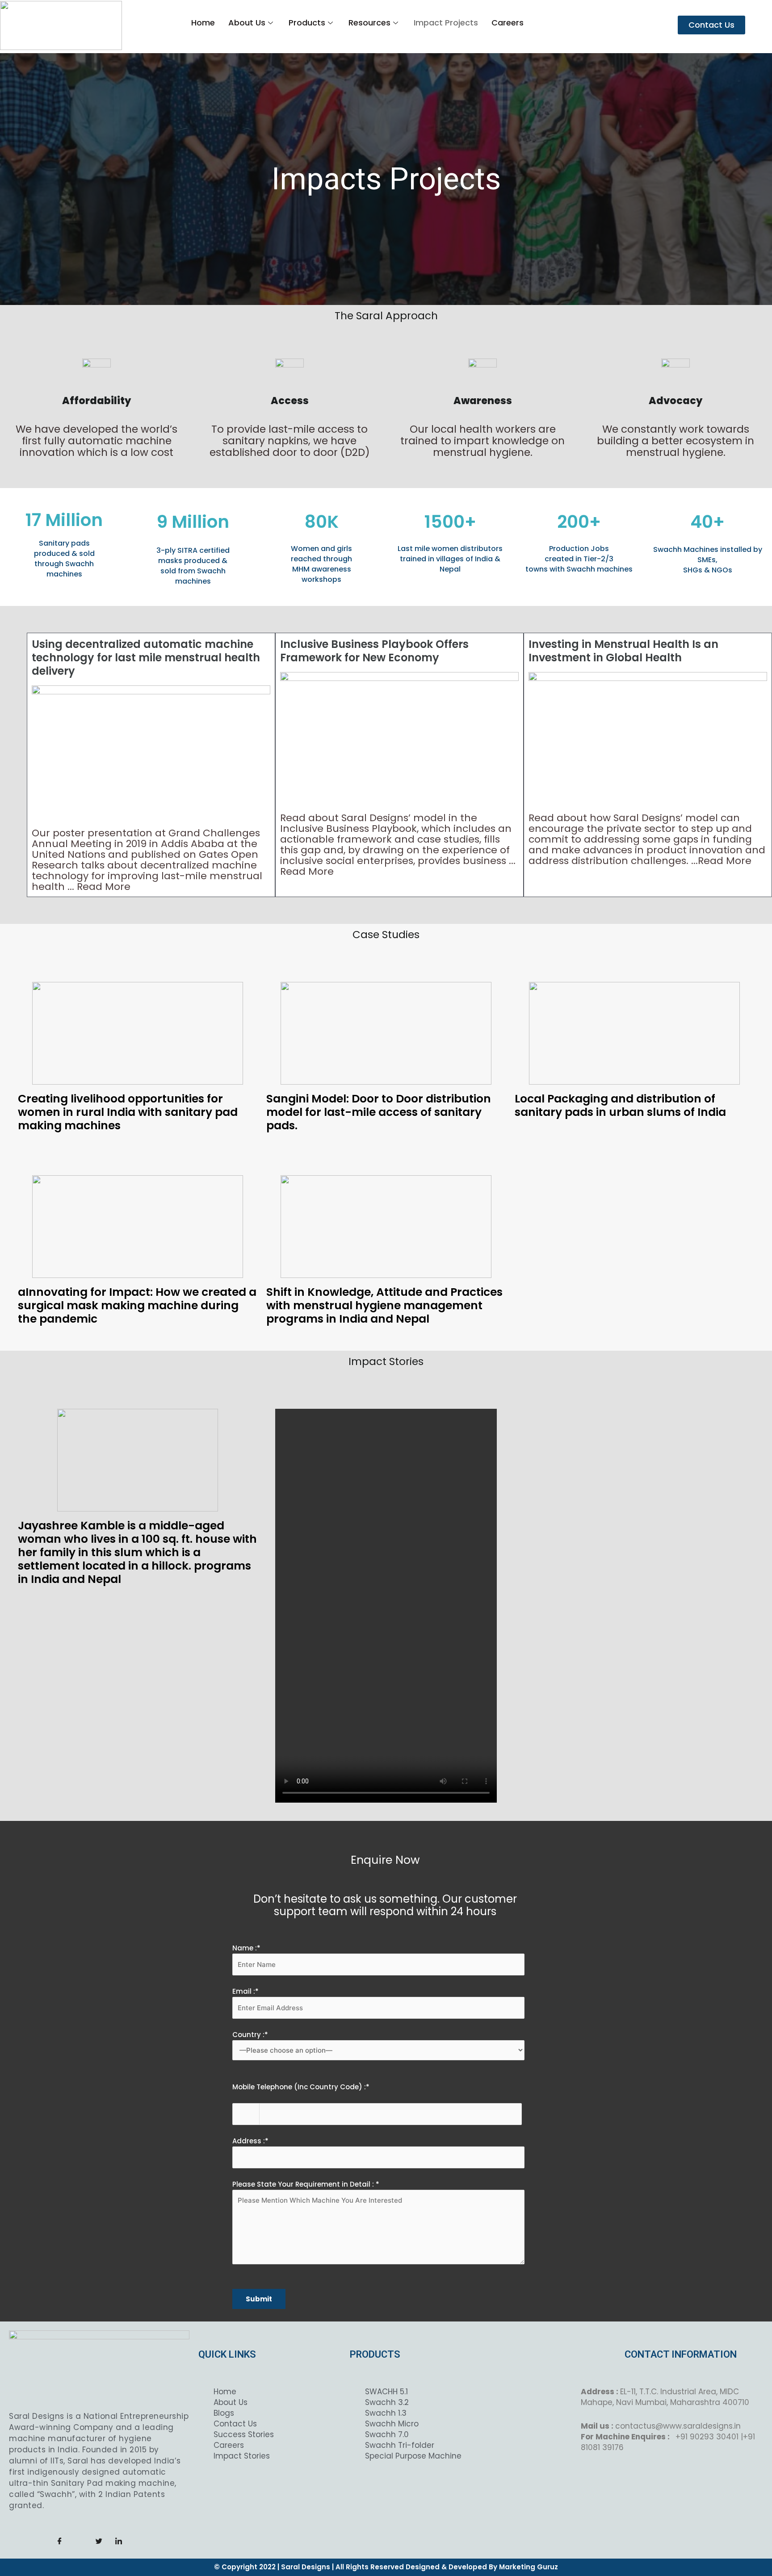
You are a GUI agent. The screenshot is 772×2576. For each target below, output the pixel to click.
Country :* (250, 2035)
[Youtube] (138, 2541)
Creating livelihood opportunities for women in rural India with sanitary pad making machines (128, 1112)
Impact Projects (446, 23)
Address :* (250, 2141)
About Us (247, 23)
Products (307, 23)
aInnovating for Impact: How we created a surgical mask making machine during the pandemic (137, 1305)
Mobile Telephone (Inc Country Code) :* (301, 2087)
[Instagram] (80, 2541)
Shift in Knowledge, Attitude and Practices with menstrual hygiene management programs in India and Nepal (384, 1305)
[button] (711, 25)
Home (203, 23)
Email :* (245, 1991)
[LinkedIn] (119, 2541)
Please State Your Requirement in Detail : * (306, 2184)
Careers (508, 23)
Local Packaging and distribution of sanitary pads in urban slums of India (620, 1105)
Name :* (246, 1948)
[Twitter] (99, 2541)
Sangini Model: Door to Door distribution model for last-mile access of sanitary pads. (379, 1112)
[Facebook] (60, 2541)
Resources (369, 23)
